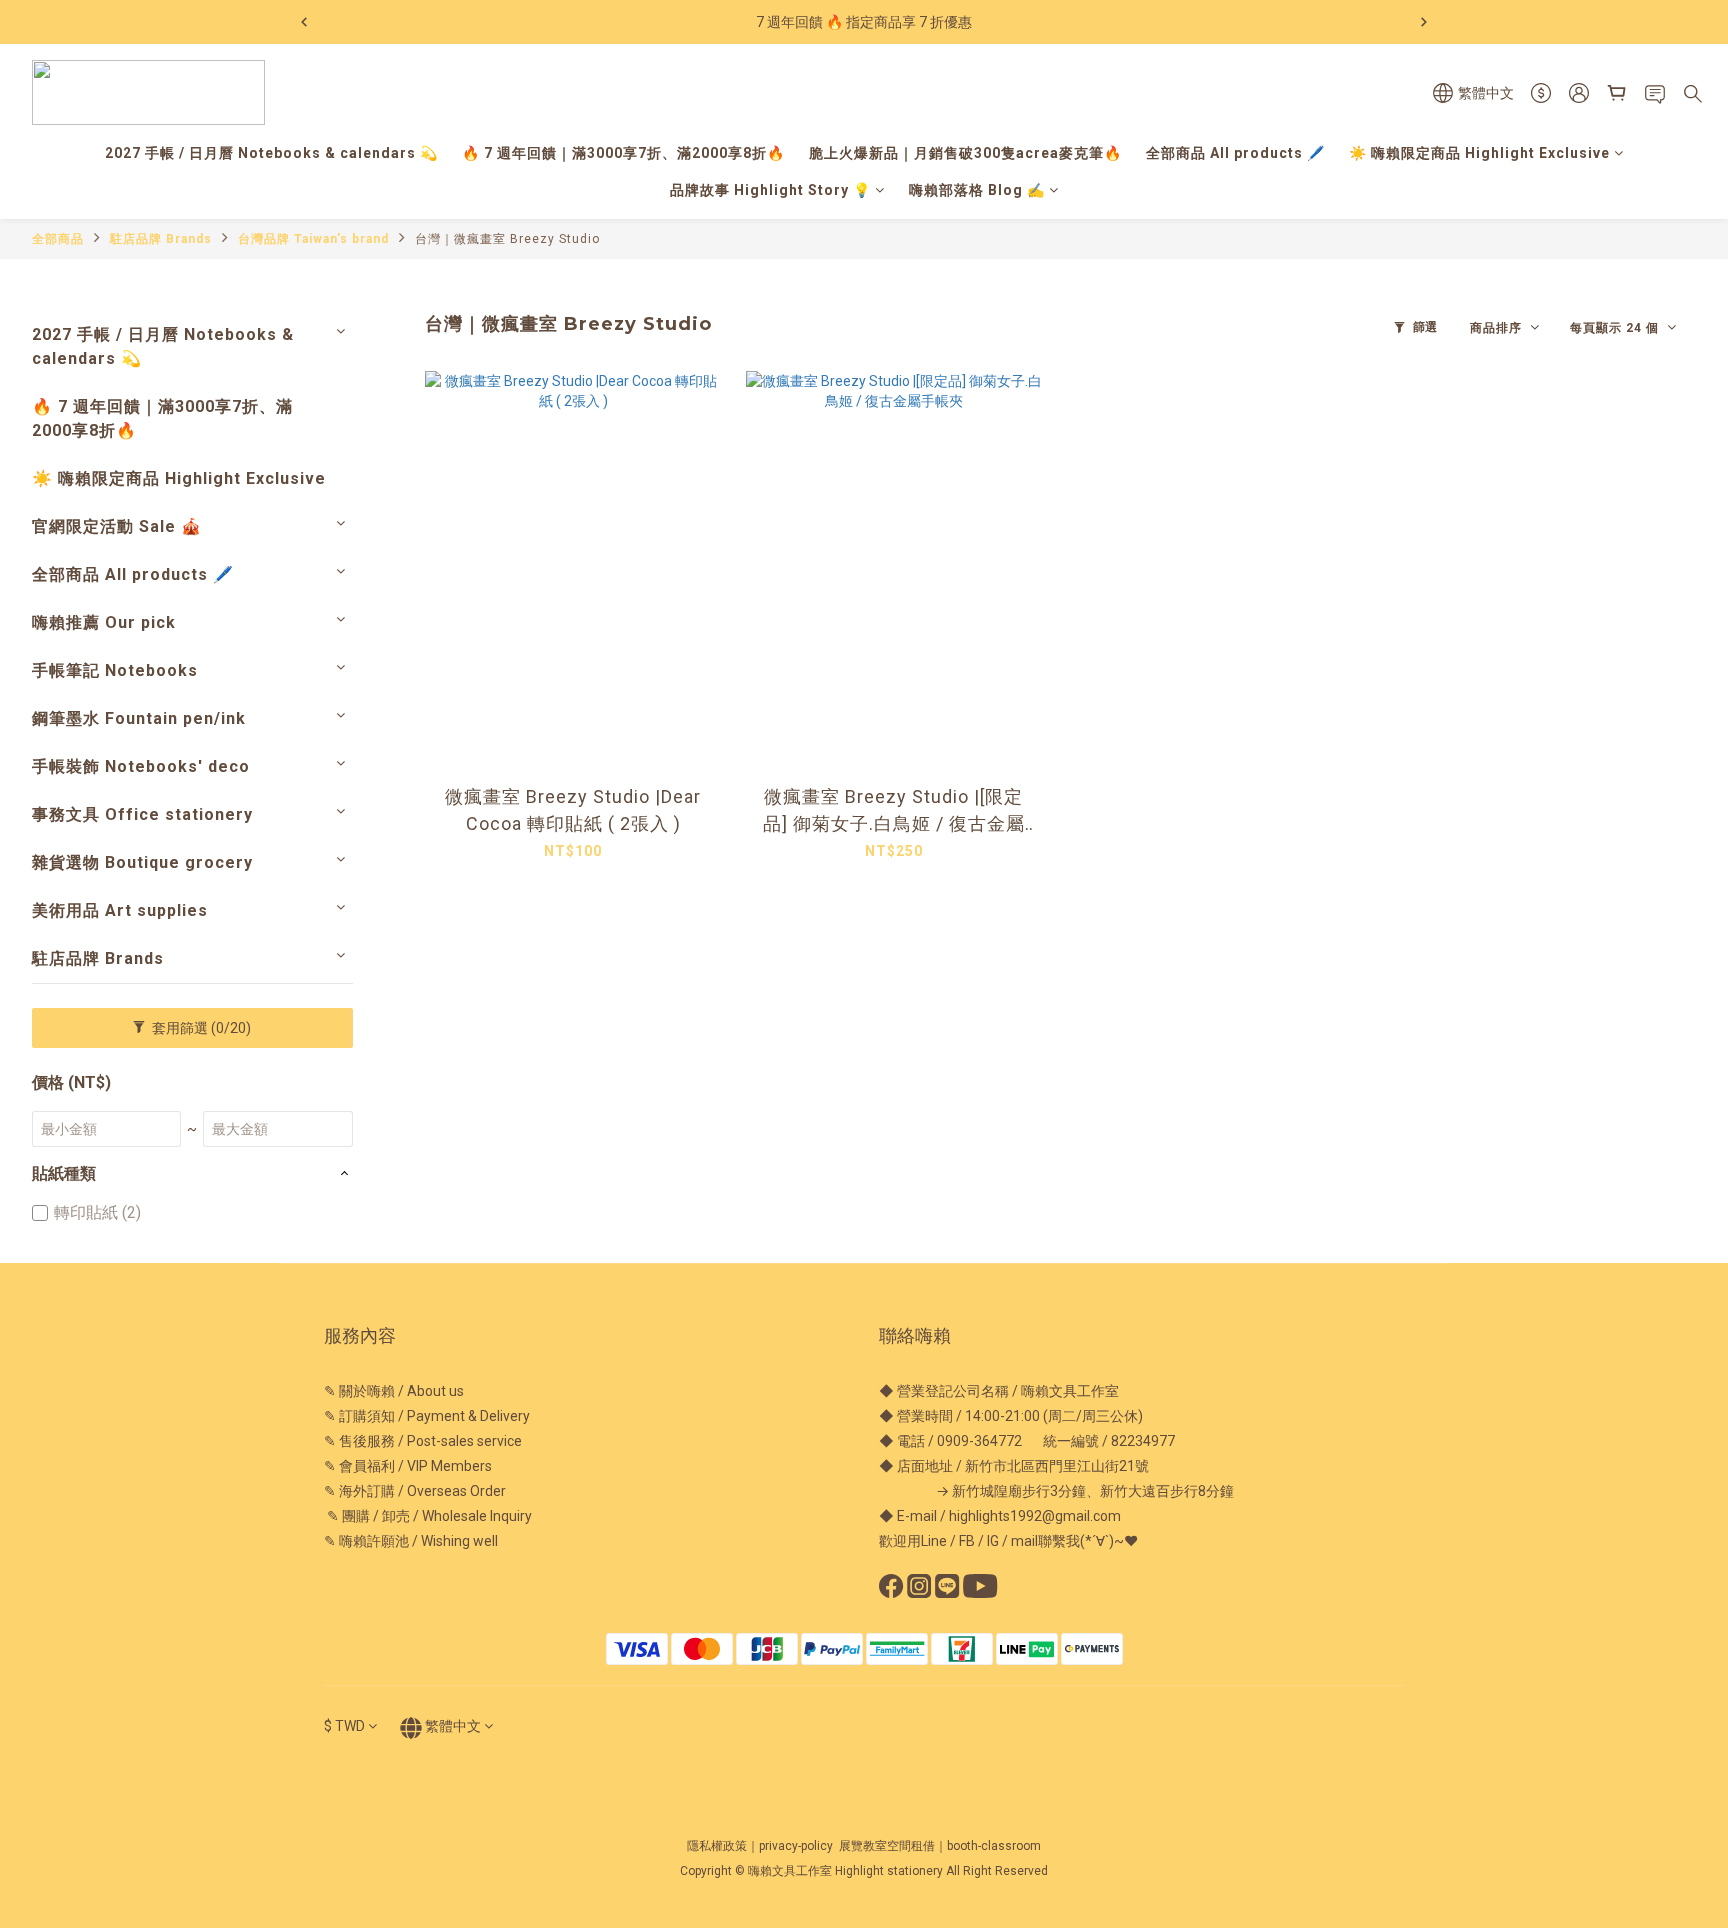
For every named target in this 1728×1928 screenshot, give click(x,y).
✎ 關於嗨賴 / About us (394, 1391)
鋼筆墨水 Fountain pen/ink (139, 718)
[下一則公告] (1424, 22)
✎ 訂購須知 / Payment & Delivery (427, 1416)
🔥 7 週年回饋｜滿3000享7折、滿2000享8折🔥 (623, 153)
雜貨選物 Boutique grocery (142, 862)
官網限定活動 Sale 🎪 (117, 526)
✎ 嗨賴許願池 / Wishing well (411, 1541)
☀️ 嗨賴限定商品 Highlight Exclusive (1479, 153)
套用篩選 (200, 1028)
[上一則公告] (304, 22)
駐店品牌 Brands (161, 239)
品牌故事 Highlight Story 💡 (770, 190)
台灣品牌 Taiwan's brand (313, 239)
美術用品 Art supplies (120, 910)
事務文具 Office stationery (142, 814)
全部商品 (58, 239)
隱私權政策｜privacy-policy (760, 1846)
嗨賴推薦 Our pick (104, 622)
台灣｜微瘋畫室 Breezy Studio (507, 239)
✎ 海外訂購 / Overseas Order (415, 1491)
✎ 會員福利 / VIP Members (408, 1466)
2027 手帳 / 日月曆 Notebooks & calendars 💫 (271, 153)
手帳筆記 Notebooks (115, 670)
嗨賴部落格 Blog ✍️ (977, 190)
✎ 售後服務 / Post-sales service (423, 1441)
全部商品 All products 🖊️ (1235, 153)
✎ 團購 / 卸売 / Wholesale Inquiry (428, 1516)
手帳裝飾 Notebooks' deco (141, 766)
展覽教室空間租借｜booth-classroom (940, 1846)
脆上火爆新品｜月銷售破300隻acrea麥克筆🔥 (965, 153)
